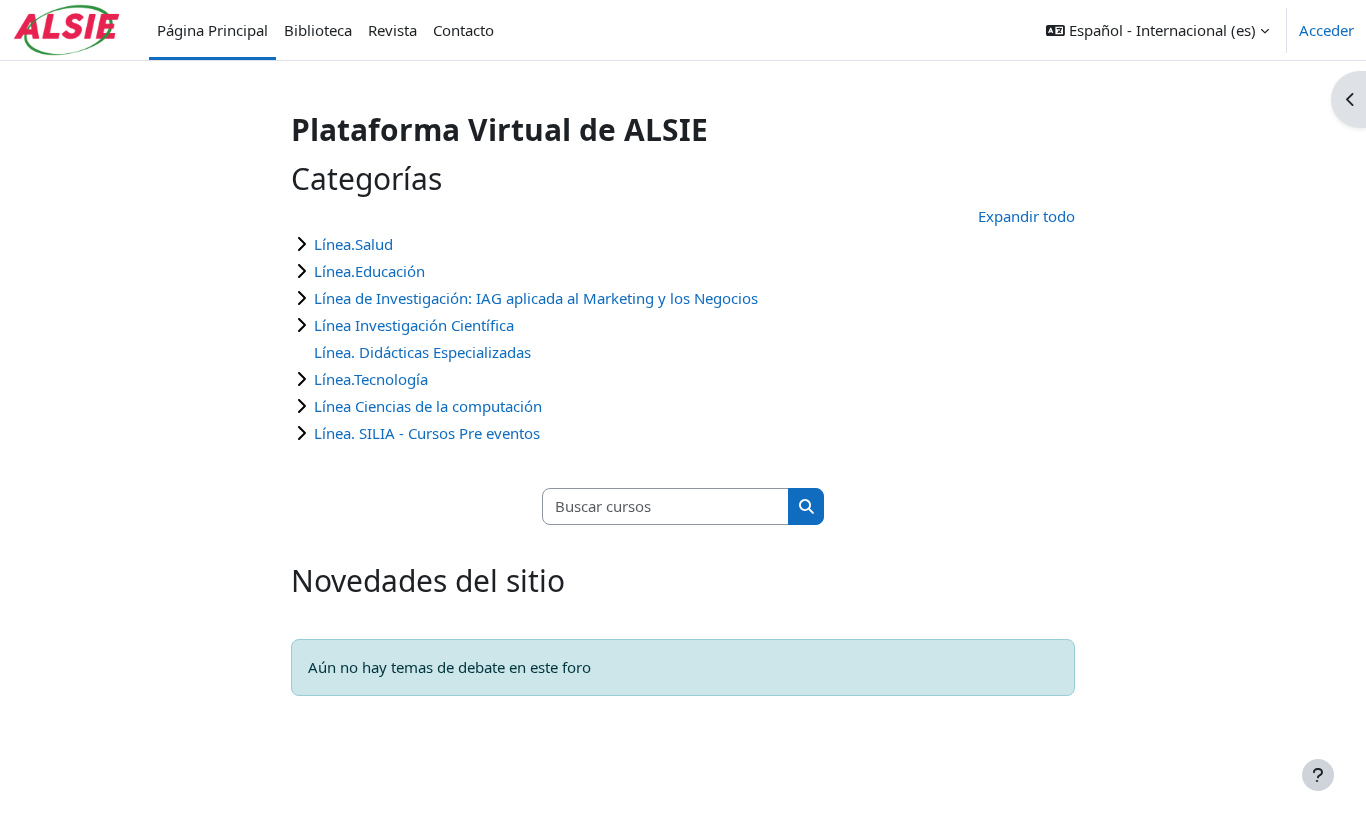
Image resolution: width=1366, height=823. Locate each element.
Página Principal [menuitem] (212, 30)
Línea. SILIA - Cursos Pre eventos (427, 433)
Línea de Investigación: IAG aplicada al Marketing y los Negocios (536, 298)
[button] (1157, 30)
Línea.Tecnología (371, 379)
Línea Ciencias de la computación (428, 406)
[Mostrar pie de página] (1318, 775)
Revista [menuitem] (392, 30)
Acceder (1326, 30)
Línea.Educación (369, 271)
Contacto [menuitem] (463, 30)
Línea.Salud (353, 244)
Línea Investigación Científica (414, 325)
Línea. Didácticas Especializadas (422, 352)
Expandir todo (1026, 216)
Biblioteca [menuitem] (318, 30)
